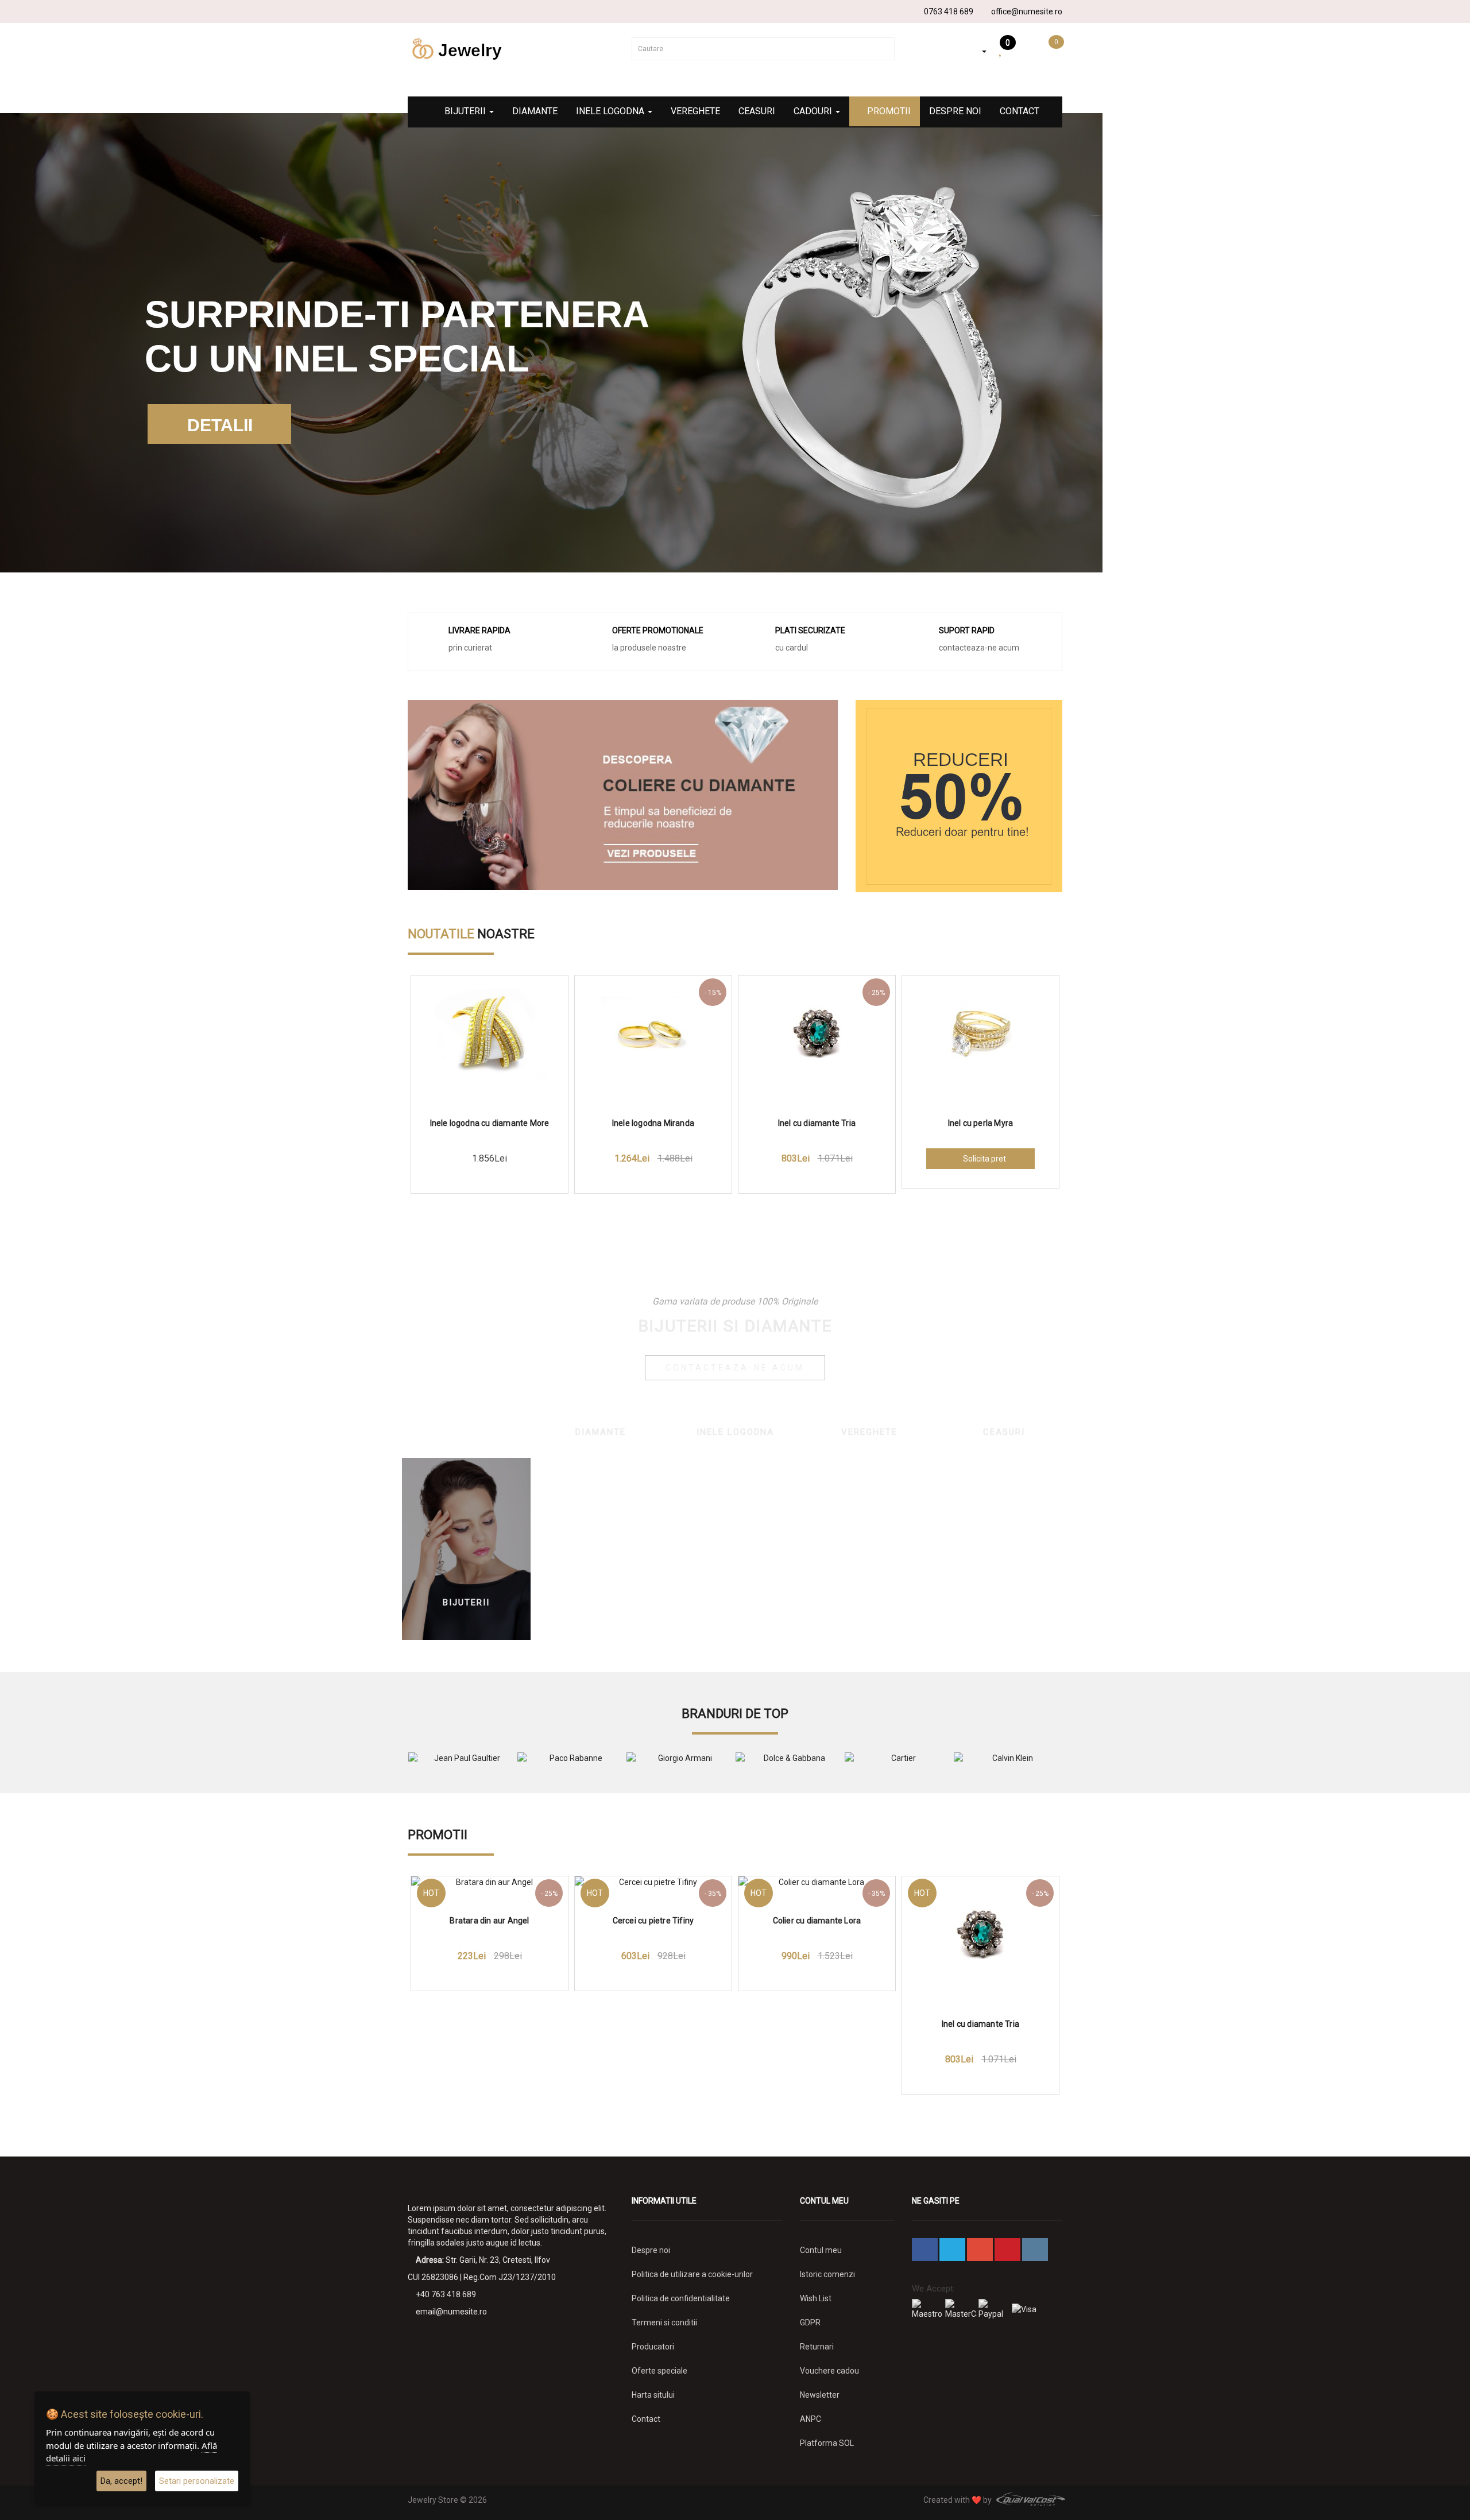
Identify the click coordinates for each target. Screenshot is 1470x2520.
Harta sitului (653, 2395)
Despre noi (955, 111)
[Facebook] (415, 11)
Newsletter (820, 2395)
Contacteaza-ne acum (735, 1368)
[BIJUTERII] (466, 1548)
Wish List (816, 2298)
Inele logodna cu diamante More (490, 1123)
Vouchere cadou (829, 2371)
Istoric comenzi (827, 2274)
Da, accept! (121, 2481)
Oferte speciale (659, 2371)
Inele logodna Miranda (653, 1123)
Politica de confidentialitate (681, 2298)
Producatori (653, 2347)
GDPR (810, 2322)
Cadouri (814, 111)
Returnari (817, 2347)
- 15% (713, 993)
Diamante (535, 111)
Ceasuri (757, 111)
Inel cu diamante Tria (817, 1123)
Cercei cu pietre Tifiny (653, 1921)
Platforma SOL (827, 2443)
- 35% (713, 1894)
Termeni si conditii (664, 2322)
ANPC (811, 2419)
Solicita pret (984, 1159)
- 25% (877, 993)
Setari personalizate (197, 2481)
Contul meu (821, 2250)
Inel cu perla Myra (981, 1123)
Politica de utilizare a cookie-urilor (692, 2274)
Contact (1020, 111)
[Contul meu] (976, 51)
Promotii (888, 111)
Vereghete (695, 111)
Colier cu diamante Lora (817, 1921)
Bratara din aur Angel (489, 1921)
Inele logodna (611, 111)
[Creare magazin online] (1028, 2500)
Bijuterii (466, 111)
